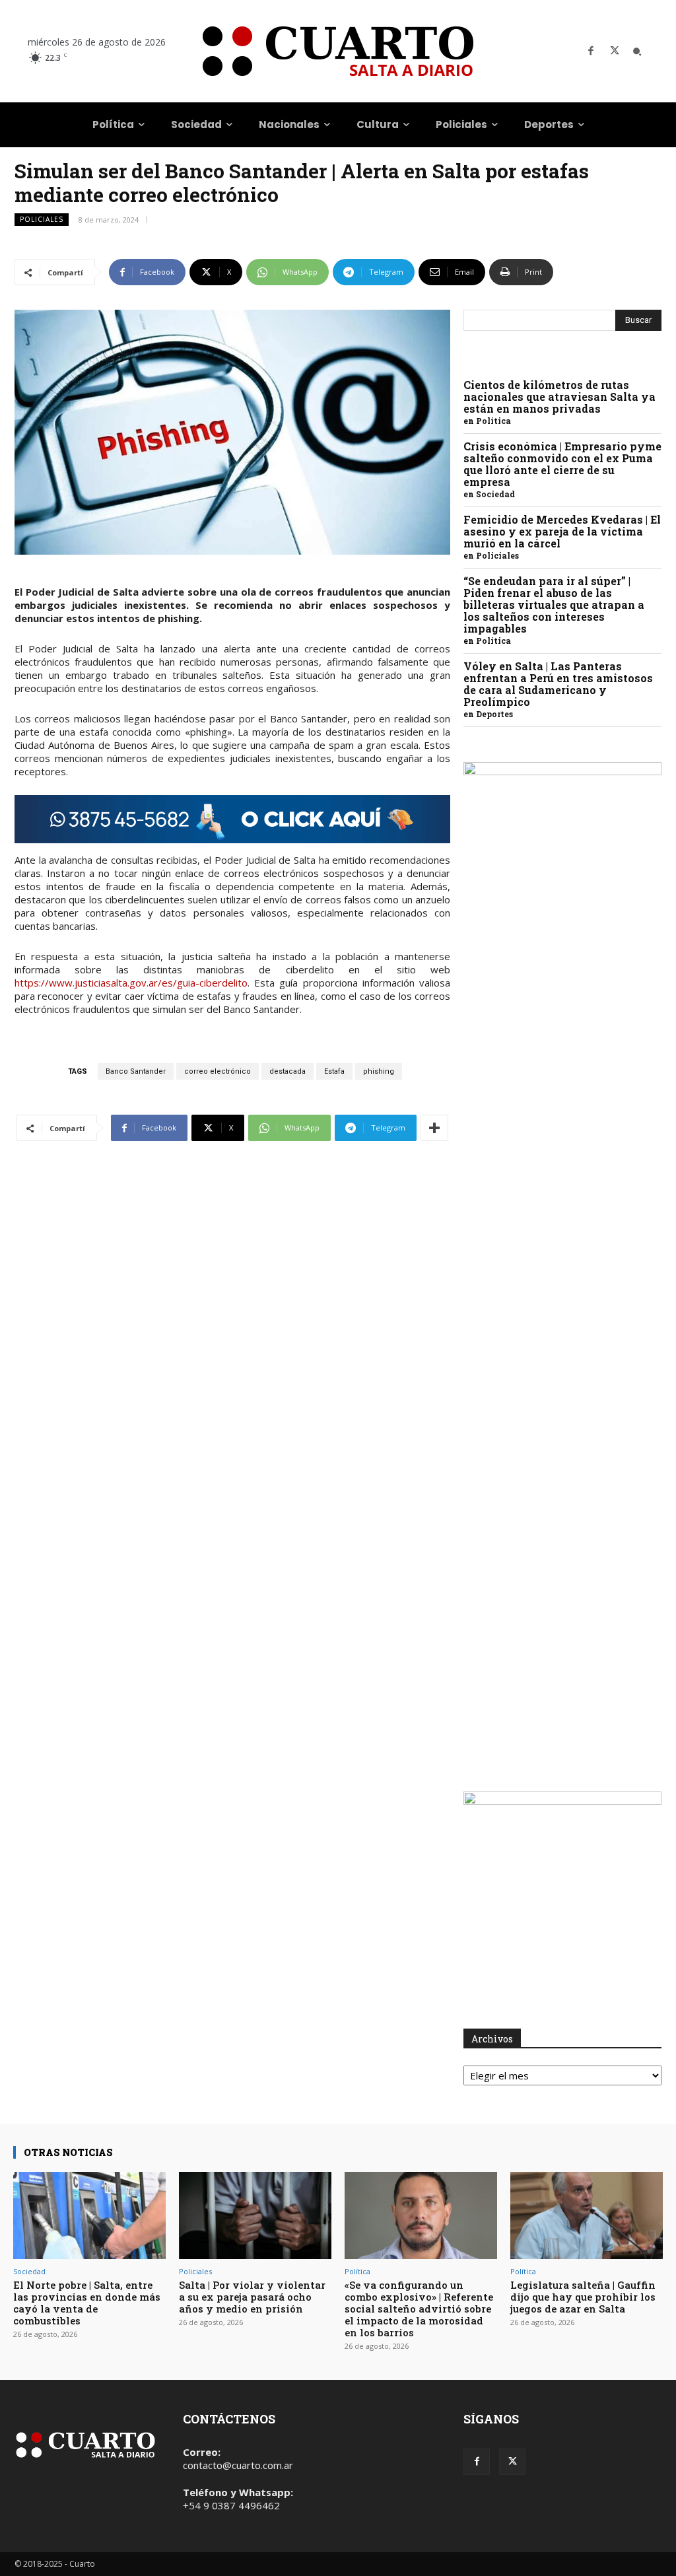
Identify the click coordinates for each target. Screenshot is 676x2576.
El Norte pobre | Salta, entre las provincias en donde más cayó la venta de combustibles (87, 2303)
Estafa (334, 1071)
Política (493, 421)
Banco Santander (136, 1071)
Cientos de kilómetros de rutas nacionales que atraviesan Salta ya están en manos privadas (559, 397)
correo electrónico (218, 1071)
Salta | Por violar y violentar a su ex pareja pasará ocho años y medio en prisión (252, 2297)
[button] (637, 52)
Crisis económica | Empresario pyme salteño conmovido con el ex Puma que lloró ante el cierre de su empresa (562, 464)
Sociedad (495, 494)
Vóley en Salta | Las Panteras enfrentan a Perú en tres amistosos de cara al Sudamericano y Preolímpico (558, 684)
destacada (287, 1071)
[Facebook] (591, 52)
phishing (379, 1071)
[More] (434, 1128)
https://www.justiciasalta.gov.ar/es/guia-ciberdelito (131, 983)
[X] (615, 52)
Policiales (42, 219)
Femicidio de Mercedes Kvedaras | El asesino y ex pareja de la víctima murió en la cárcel (562, 531)
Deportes (494, 714)
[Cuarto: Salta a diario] (338, 51)
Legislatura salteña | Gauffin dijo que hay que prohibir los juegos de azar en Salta (583, 2297)
